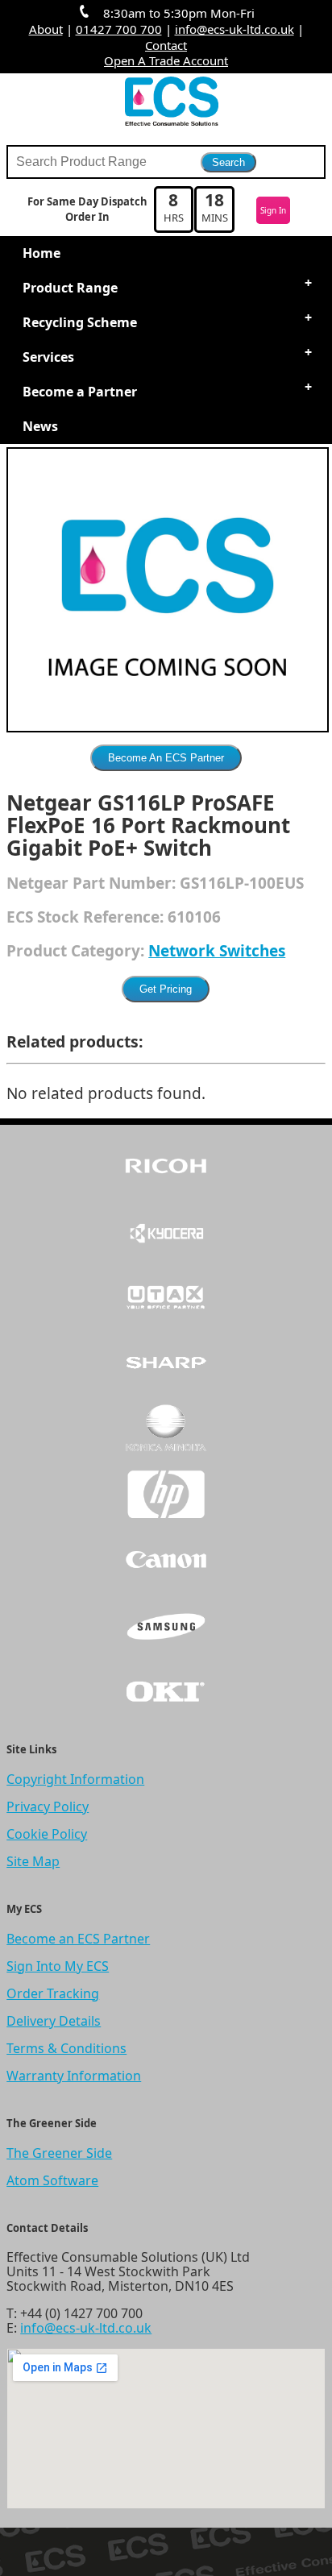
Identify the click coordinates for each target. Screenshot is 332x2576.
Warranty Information (74, 2076)
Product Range (70, 288)
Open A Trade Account (166, 60)
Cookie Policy (47, 1834)
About (46, 29)
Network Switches (217, 951)
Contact (166, 45)
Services (48, 357)
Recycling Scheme (80, 322)
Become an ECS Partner (78, 1939)
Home (41, 253)
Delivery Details (54, 2021)
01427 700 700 (119, 29)
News (40, 426)
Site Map (33, 1861)
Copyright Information (75, 1779)
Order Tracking (53, 1993)
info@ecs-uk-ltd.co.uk (234, 29)
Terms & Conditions (66, 2048)
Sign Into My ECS (58, 1966)
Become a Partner (80, 392)
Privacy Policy (48, 1807)
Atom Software (52, 2180)
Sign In (273, 210)
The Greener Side (59, 2153)
